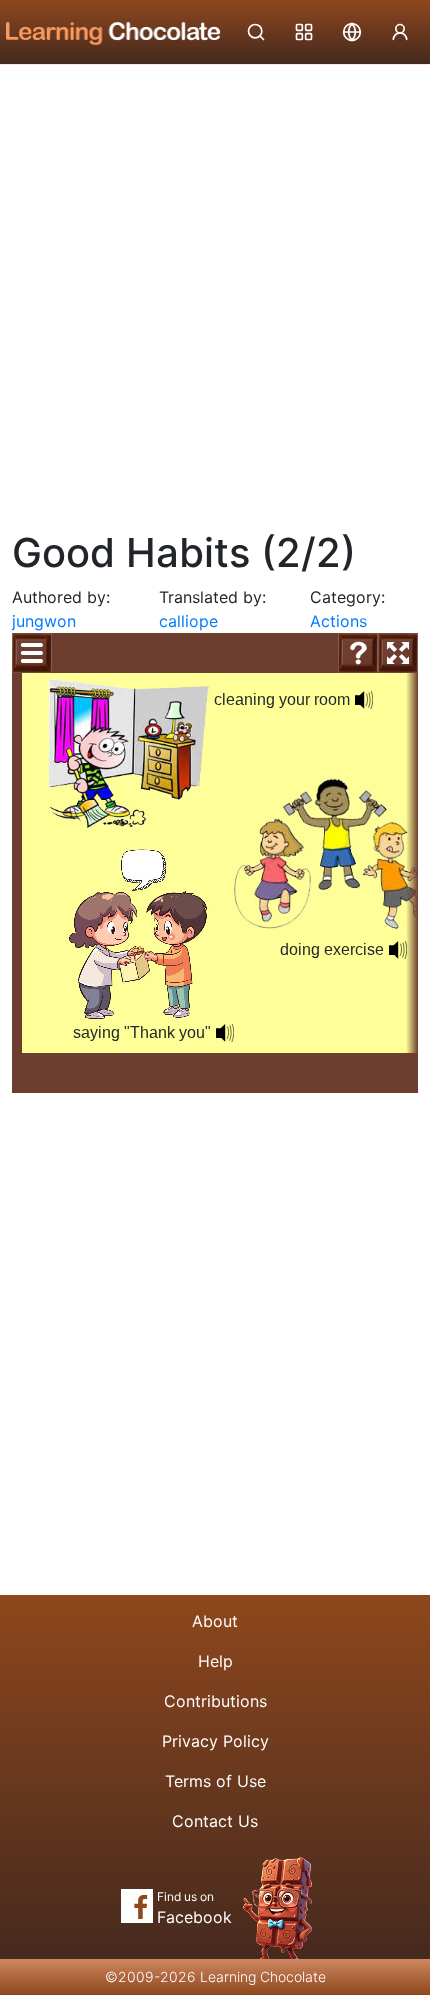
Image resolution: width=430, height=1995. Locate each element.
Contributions (215, 1701)
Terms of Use (215, 1781)
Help (215, 1661)
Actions (338, 621)
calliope (188, 621)
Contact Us (215, 1821)
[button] (364, 700)
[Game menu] (32, 653)
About (215, 1621)
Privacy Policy (215, 1741)
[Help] (358, 653)
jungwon (44, 621)
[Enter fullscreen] (398, 653)
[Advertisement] (215, 290)
